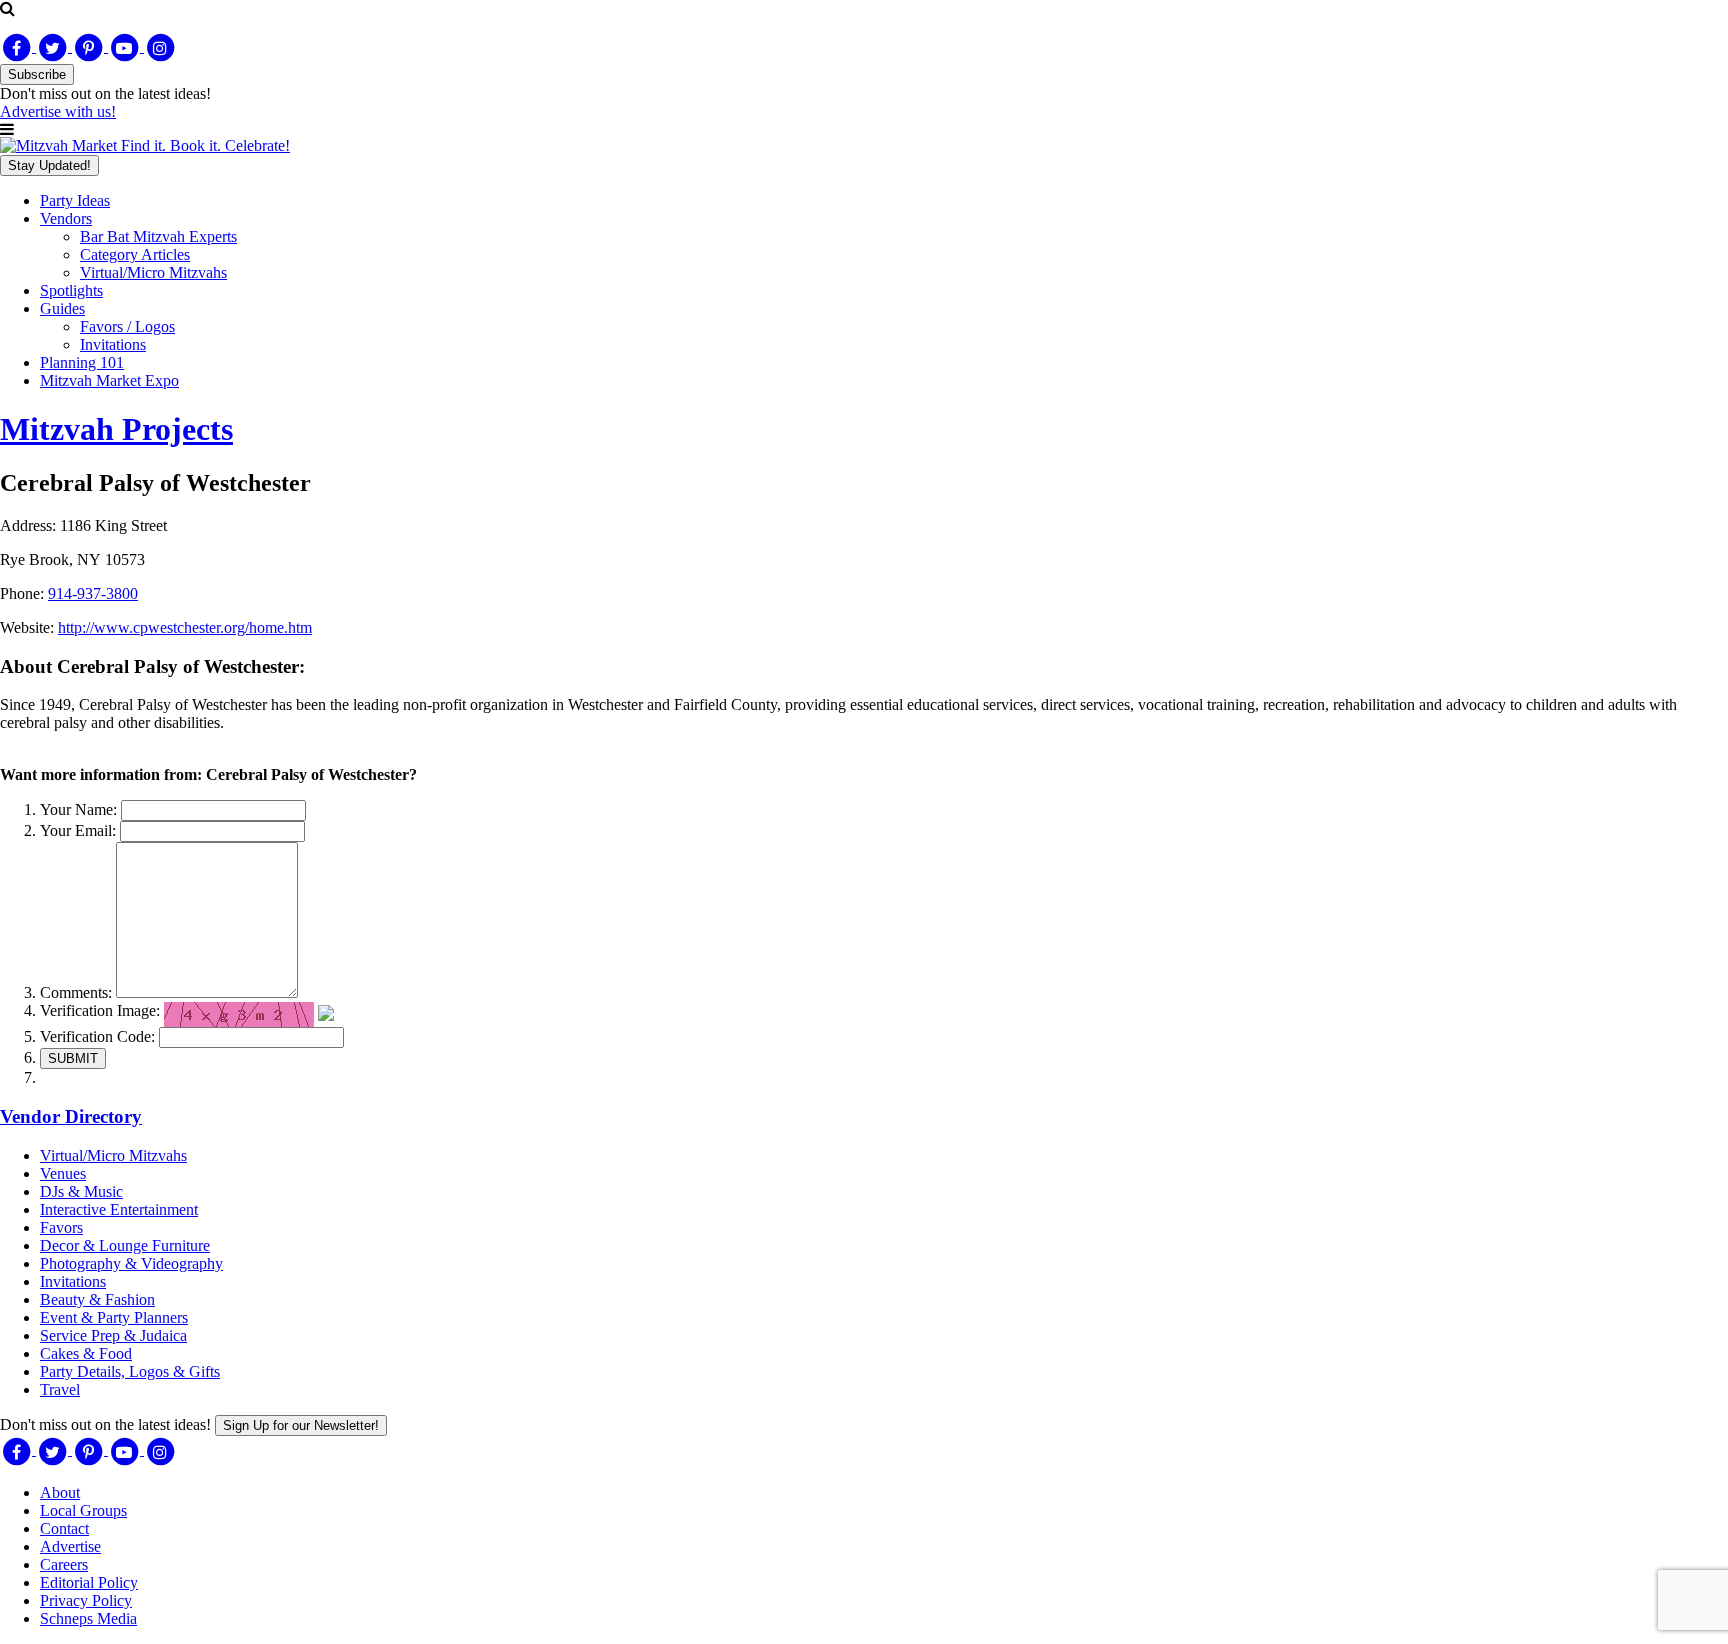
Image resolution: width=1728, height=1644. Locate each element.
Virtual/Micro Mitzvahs (153, 272)
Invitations (113, 344)
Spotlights (71, 290)
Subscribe (37, 74)
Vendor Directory (71, 1116)
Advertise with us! (58, 111)
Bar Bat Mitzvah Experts (158, 236)
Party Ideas (75, 200)
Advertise (70, 1546)
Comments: (76, 992)
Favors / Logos (127, 326)
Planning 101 (82, 362)
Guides (62, 308)
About (60, 1492)
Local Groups (83, 1510)
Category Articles (135, 254)
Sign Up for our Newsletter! (301, 1425)
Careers (64, 1564)
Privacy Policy (86, 1600)
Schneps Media (88, 1618)
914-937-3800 (93, 593)
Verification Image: (100, 1010)
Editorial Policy (89, 1582)
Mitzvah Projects (116, 429)
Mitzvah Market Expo (109, 380)
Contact (64, 1528)
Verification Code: (97, 1036)
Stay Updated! (49, 165)
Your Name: (78, 809)
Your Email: (78, 830)
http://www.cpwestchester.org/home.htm (185, 627)
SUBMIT (73, 1058)
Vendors (66, 218)
